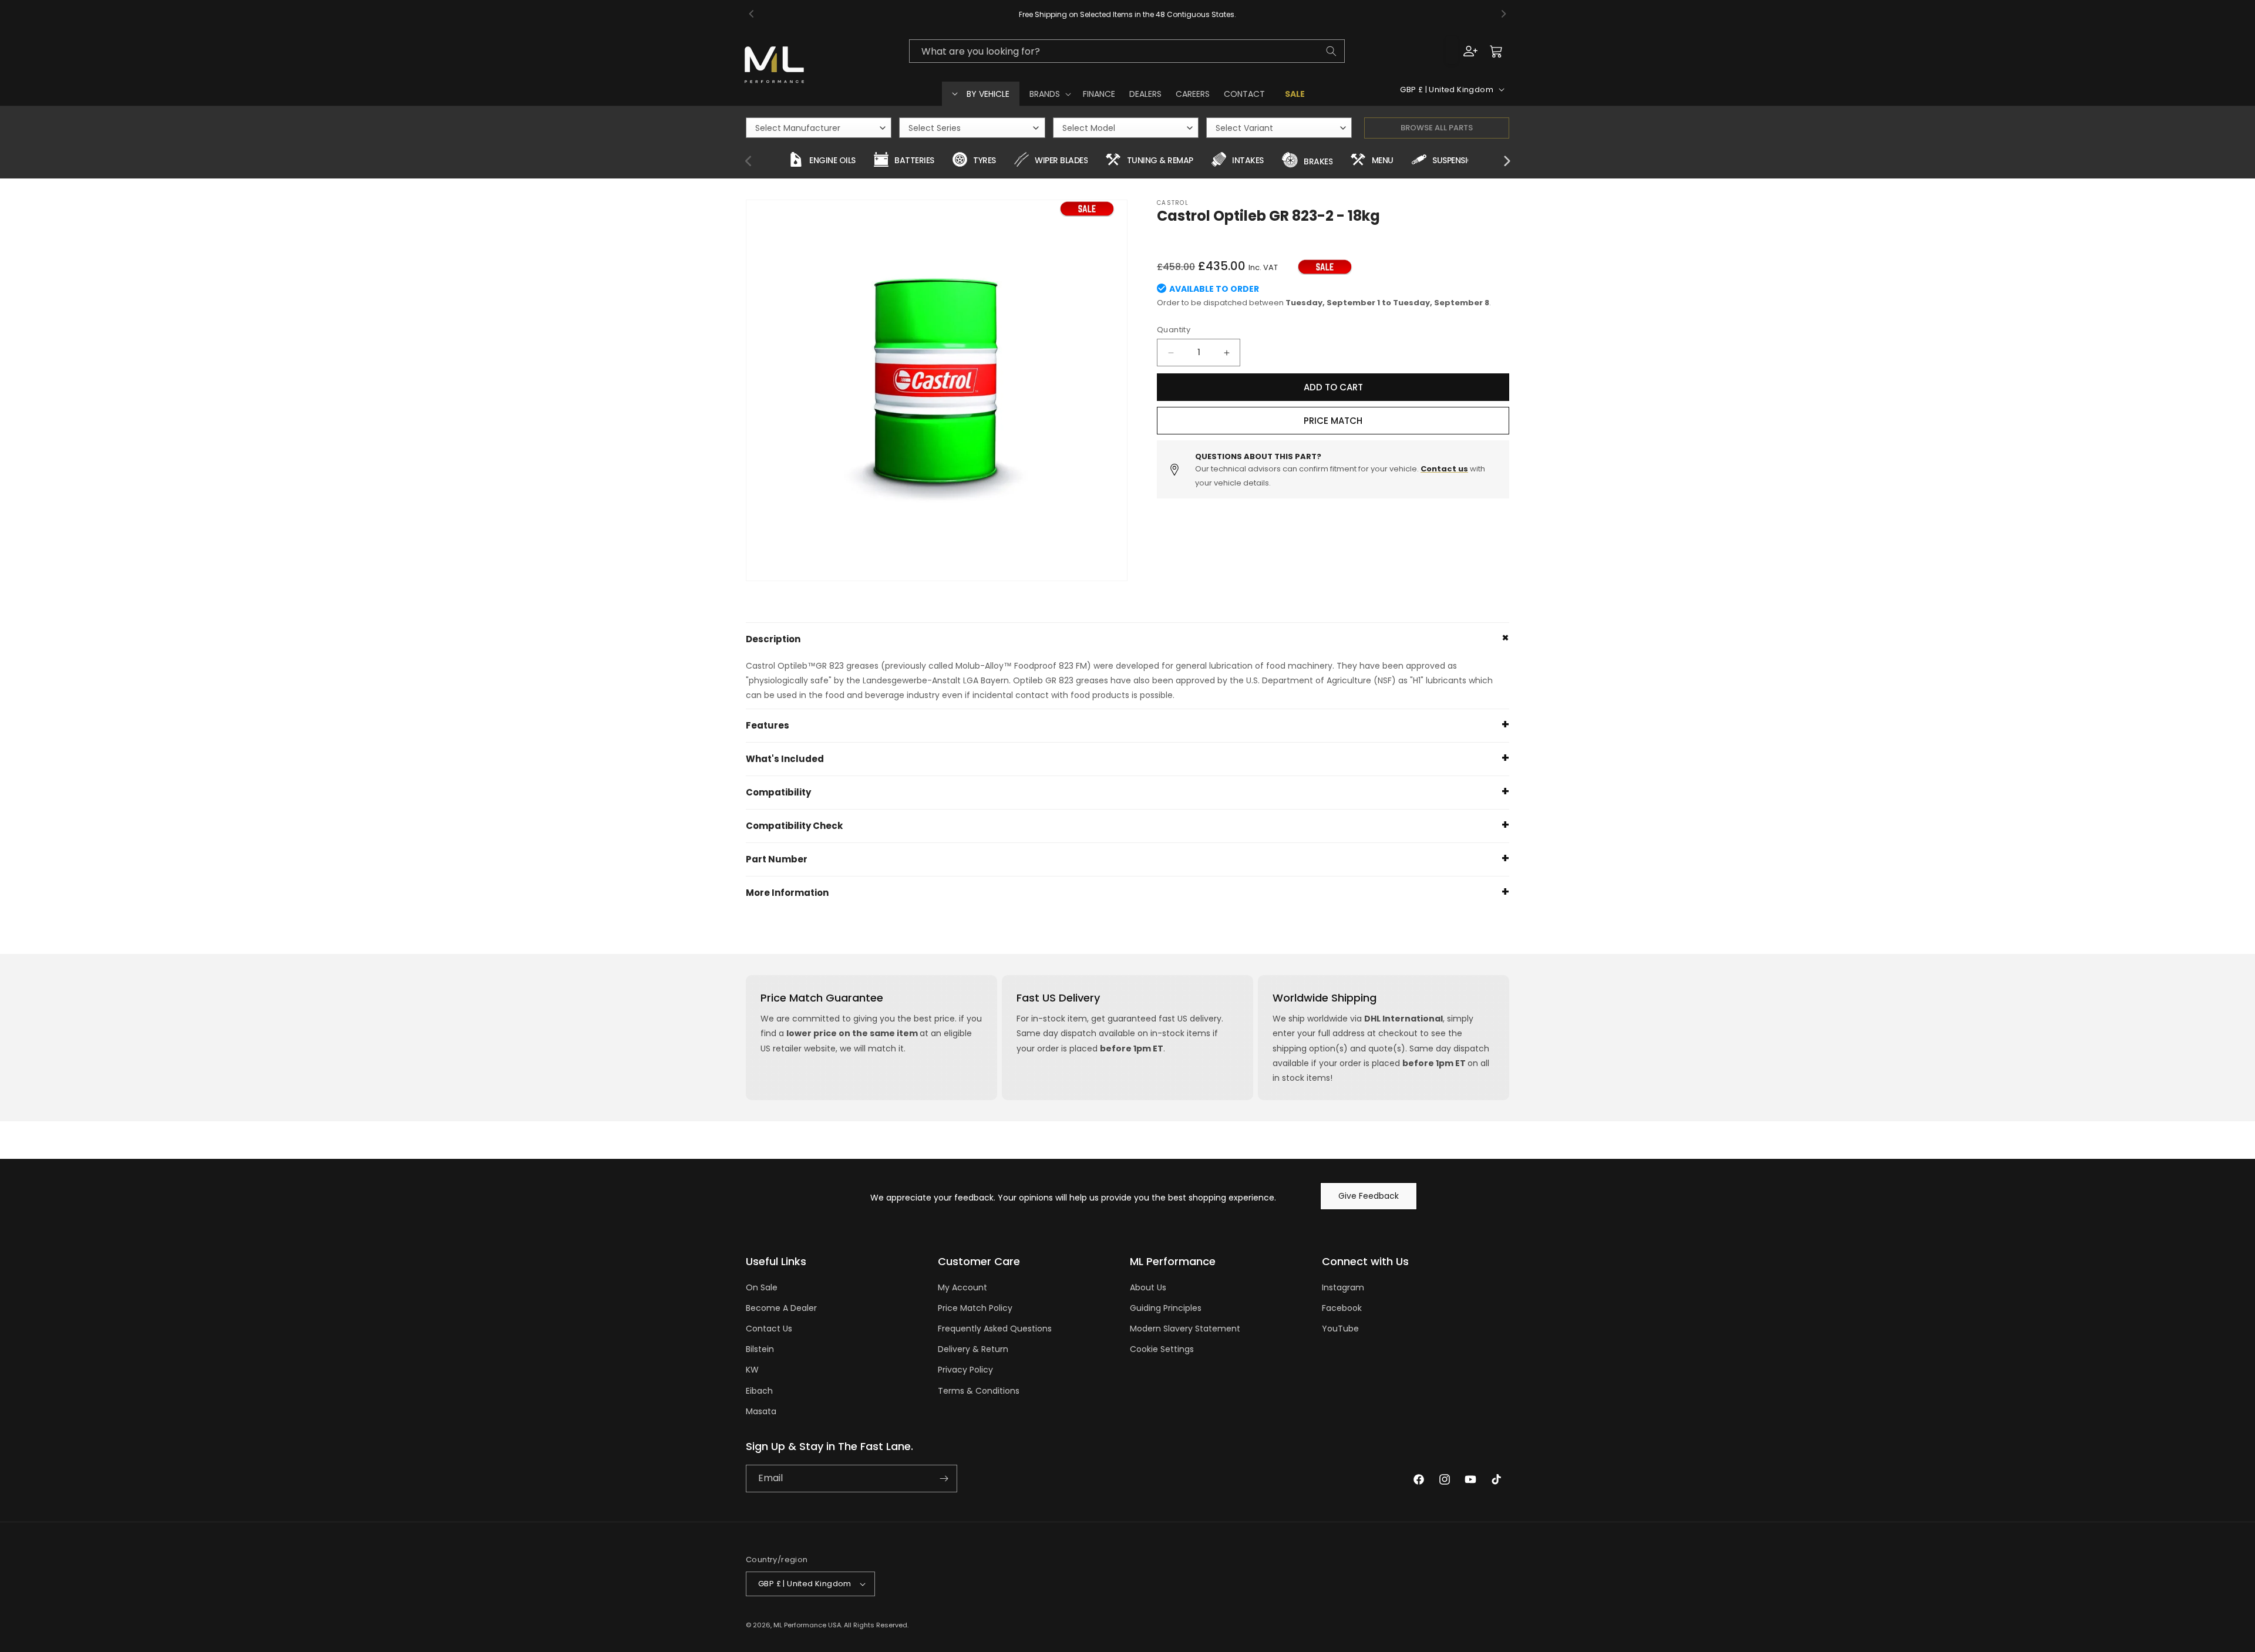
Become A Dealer (781, 1308)
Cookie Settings (1162, 1349)
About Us (1148, 1287)
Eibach (759, 1391)
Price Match (1333, 421)
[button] (1049, 94)
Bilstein (760, 1349)
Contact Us (769, 1329)
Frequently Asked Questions (995, 1329)
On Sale (762, 1287)
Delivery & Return (973, 1349)
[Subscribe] (944, 1479)
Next (1506, 161)
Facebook (1342, 1308)
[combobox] (1127, 51)
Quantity (1174, 330)
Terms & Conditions (979, 1391)
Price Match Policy (975, 1308)
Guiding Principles (1166, 1308)
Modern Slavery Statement (1185, 1329)
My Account (962, 1287)
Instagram (1343, 1287)
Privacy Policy (965, 1370)
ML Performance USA (807, 1625)
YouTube (1340, 1329)
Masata (761, 1411)
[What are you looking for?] (1331, 51)
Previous (749, 161)
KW (752, 1370)
